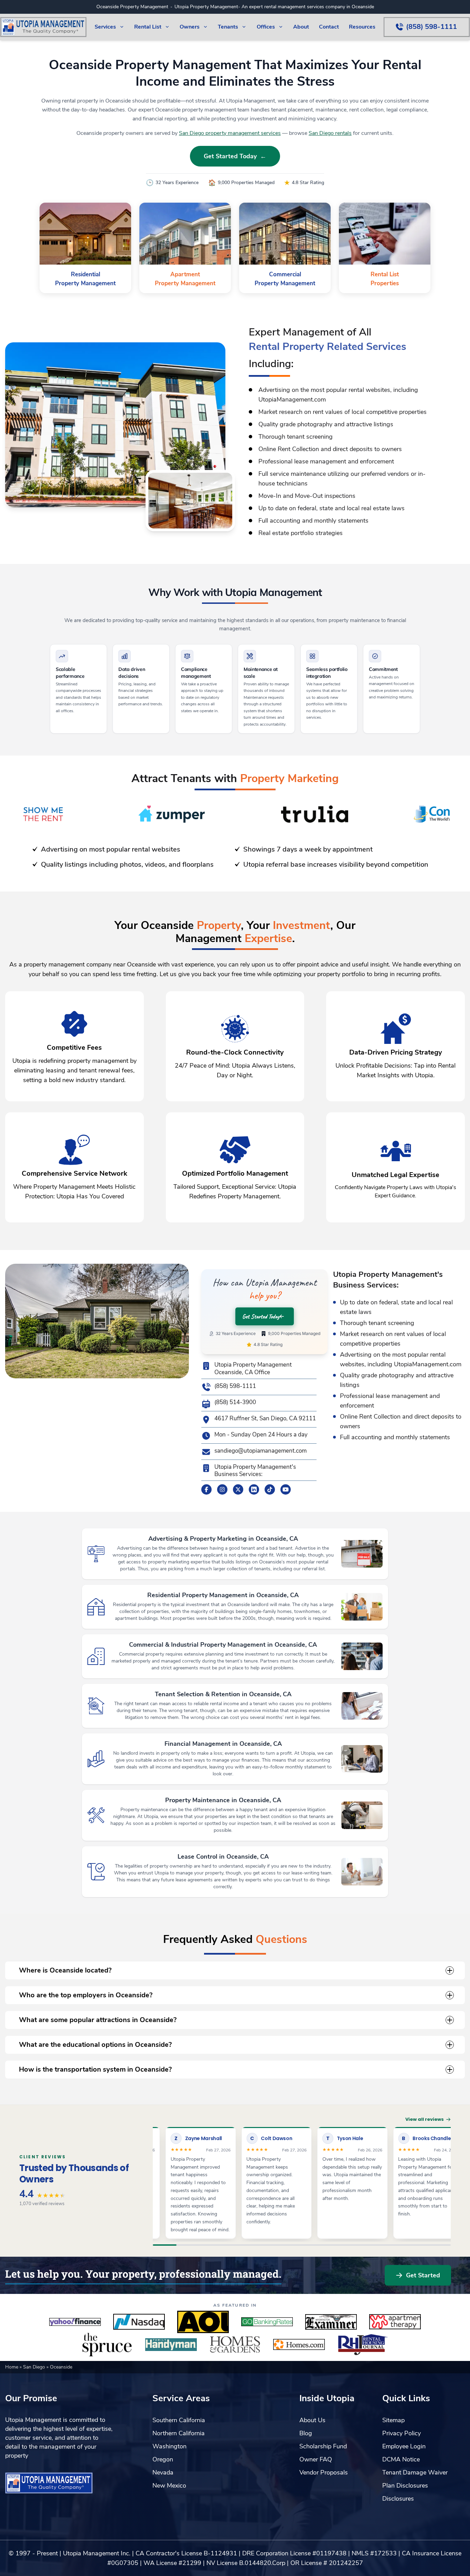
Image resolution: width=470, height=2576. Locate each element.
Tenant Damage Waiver (415, 2472)
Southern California (179, 2420)
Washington (169, 2446)
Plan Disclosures (405, 2486)
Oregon (163, 2459)
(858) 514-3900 (235, 1402)
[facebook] (206, 1489)
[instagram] (222, 1489)
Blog (306, 2433)
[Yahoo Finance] (75, 2322)
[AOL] (203, 2322)
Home (12, 2367)
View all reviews (425, 2119)
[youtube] (286, 1489)
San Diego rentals (330, 133)
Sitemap (393, 2420)
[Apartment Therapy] (395, 2322)
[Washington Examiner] (331, 2322)
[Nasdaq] (139, 2322)
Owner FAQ (316, 2459)
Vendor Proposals (324, 2472)
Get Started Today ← (235, 156)
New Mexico (169, 2486)
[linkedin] (254, 1489)
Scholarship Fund (323, 2446)
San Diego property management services (230, 133)
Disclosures (398, 2499)
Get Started (423, 2275)
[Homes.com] (299, 2345)
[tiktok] (270, 1489)
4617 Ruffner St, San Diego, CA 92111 (265, 1419)
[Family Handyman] (171, 2345)
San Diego (35, 2367)
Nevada (163, 2472)
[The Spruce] (107, 2345)
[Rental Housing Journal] (363, 2345)
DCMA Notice (401, 2459)
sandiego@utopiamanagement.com (260, 1451)
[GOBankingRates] (267, 2322)
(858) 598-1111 (235, 1386)
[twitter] (238, 1489)
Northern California (179, 2433)
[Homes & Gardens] (235, 2345)
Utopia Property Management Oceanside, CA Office (253, 1369)
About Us (312, 2420)
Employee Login (404, 2446)
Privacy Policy (402, 2433)
